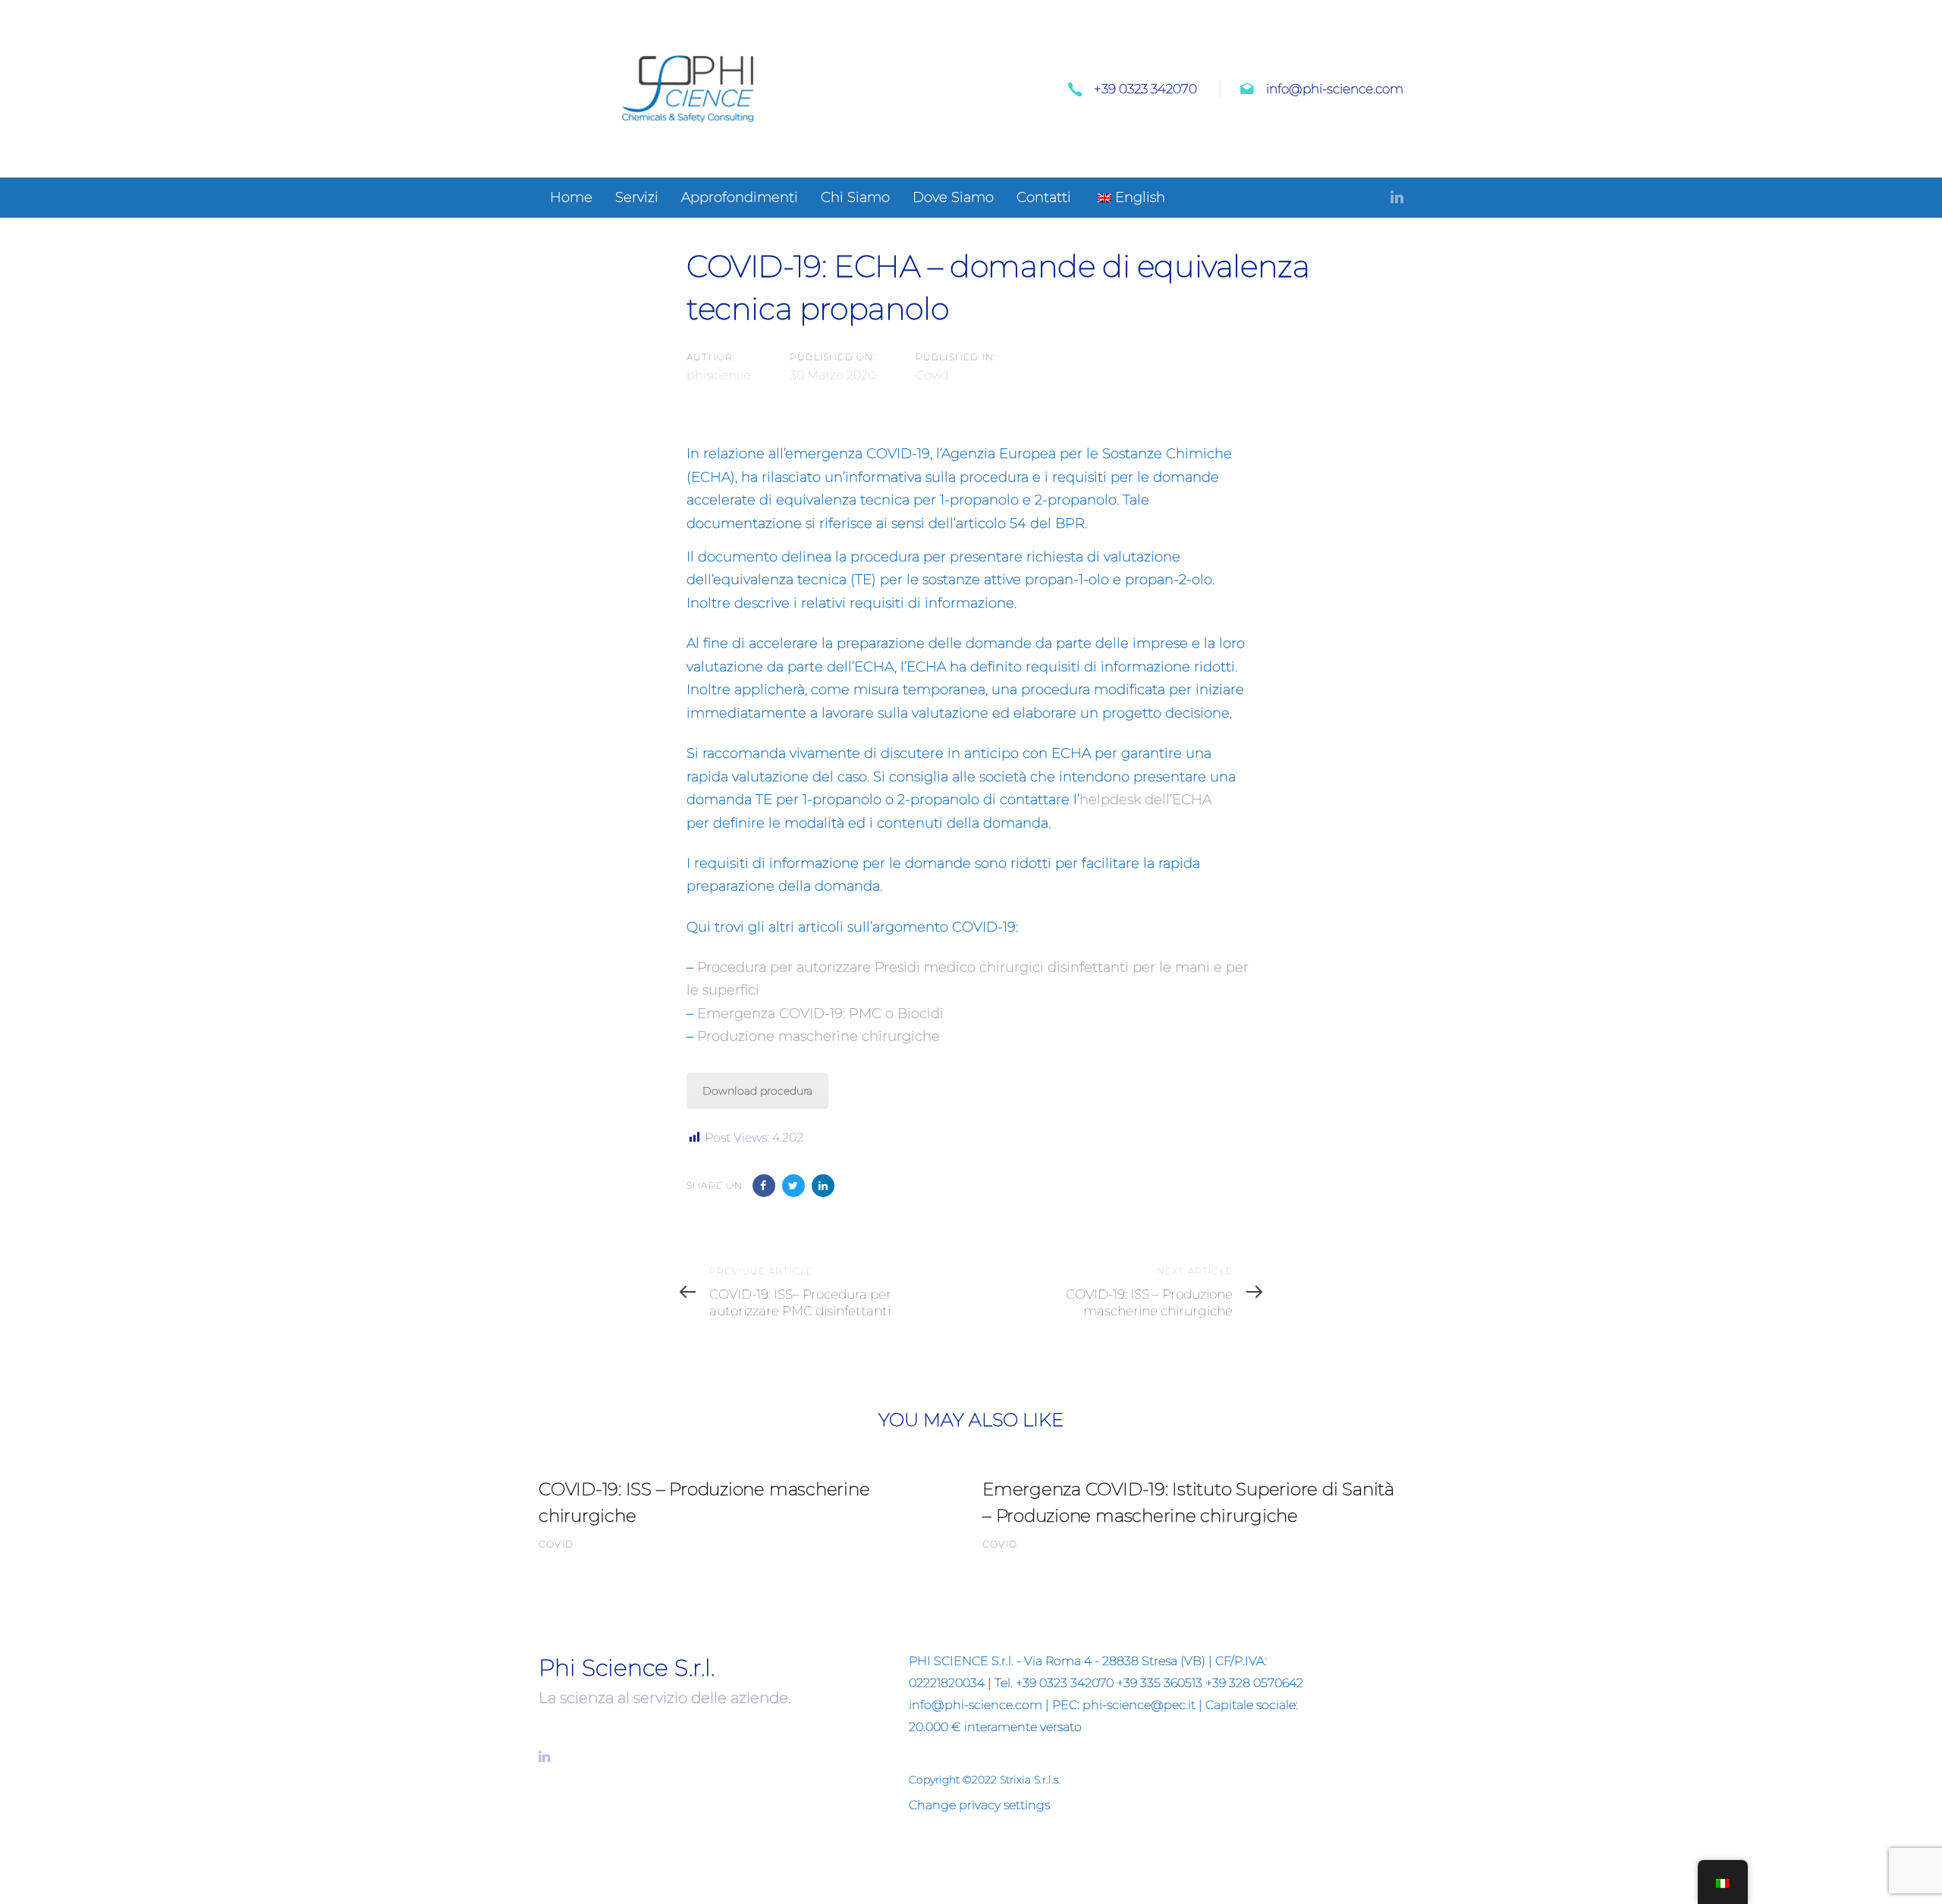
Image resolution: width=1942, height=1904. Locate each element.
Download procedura (757, 1091)
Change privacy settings (979, 1805)
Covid (932, 375)
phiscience (718, 375)
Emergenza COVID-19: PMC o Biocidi (820, 1013)
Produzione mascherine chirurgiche (819, 1036)
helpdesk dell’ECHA (1145, 800)
